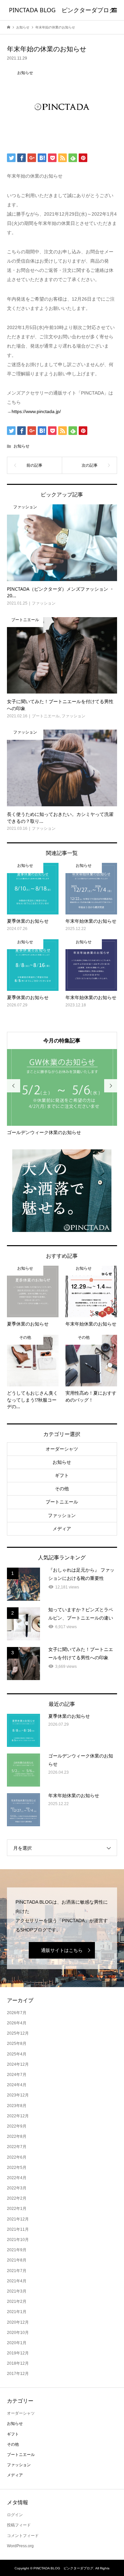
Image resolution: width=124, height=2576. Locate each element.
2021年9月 (17, 2250)
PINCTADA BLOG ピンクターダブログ (62, 10)
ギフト (62, 1475)
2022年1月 (17, 2209)
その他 (62, 1489)
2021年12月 (18, 2219)
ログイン (15, 2515)
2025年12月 (18, 2033)
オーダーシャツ (62, 1449)
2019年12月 (18, 2353)
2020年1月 (17, 2343)
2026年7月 (17, 2013)
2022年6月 (17, 2157)
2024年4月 (17, 2085)
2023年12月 (18, 2095)
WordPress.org (20, 2546)
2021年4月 (17, 2281)
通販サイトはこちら (62, 1950)
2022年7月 (17, 2147)
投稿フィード (19, 2525)
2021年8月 (17, 2260)
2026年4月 (17, 2023)
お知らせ (21, 446)
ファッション (62, 1515)
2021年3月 (17, 2291)
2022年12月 (18, 2116)
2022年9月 (17, 2126)
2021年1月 (17, 2312)
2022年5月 (17, 2168)
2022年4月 (17, 2178)
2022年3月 (17, 2188)
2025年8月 (17, 2044)
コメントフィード (23, 2536)
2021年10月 (18, 2240)
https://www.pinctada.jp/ (36, 411)
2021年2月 (17, 2302)
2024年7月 (17, 2075)
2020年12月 (18, 2322)
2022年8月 (17, 2136)
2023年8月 (17, 2106)
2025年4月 (17, 2054)
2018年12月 (18, 2363)
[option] (62, 1093)
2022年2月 (17, 2198)
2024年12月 (18, 2064)
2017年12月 (18, 2374)
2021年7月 (17, 2271)
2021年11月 (18, 2229)
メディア (62, 1529)
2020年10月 (18, 2333)
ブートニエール (62, 1502)
